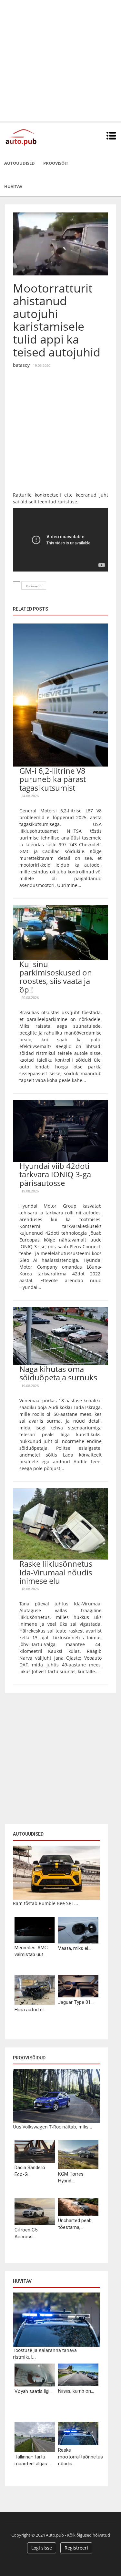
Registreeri (76, 2548)
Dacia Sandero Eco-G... (30, 2171)
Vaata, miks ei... (75, 1948)
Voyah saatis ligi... (33, 2391)
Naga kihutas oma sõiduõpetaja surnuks (58, 1373)
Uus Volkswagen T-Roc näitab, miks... (53, 2127)
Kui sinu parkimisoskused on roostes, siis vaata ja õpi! (56, 977)
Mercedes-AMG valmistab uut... (31, 1951)
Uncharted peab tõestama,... (75, 2224)
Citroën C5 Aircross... (26, 2233)
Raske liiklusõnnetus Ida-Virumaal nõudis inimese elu (56, 1572)
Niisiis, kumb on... (76, 2391)
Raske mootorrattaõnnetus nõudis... (78, 2457)
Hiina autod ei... (30, 2010)
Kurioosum (34, 586)
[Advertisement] (60, 61)
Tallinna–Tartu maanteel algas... (32, 2460)
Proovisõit (56, 163)
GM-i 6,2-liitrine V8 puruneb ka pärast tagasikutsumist (53, 779)
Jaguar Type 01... (76, 2002)
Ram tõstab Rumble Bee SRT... (45, 1903)
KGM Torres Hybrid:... (71, 2177)
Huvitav (13, 186)
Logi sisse (42, 2548)
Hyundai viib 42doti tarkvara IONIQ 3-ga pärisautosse (55, 1174)
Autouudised (20, 163)
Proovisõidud (29, 2058)
